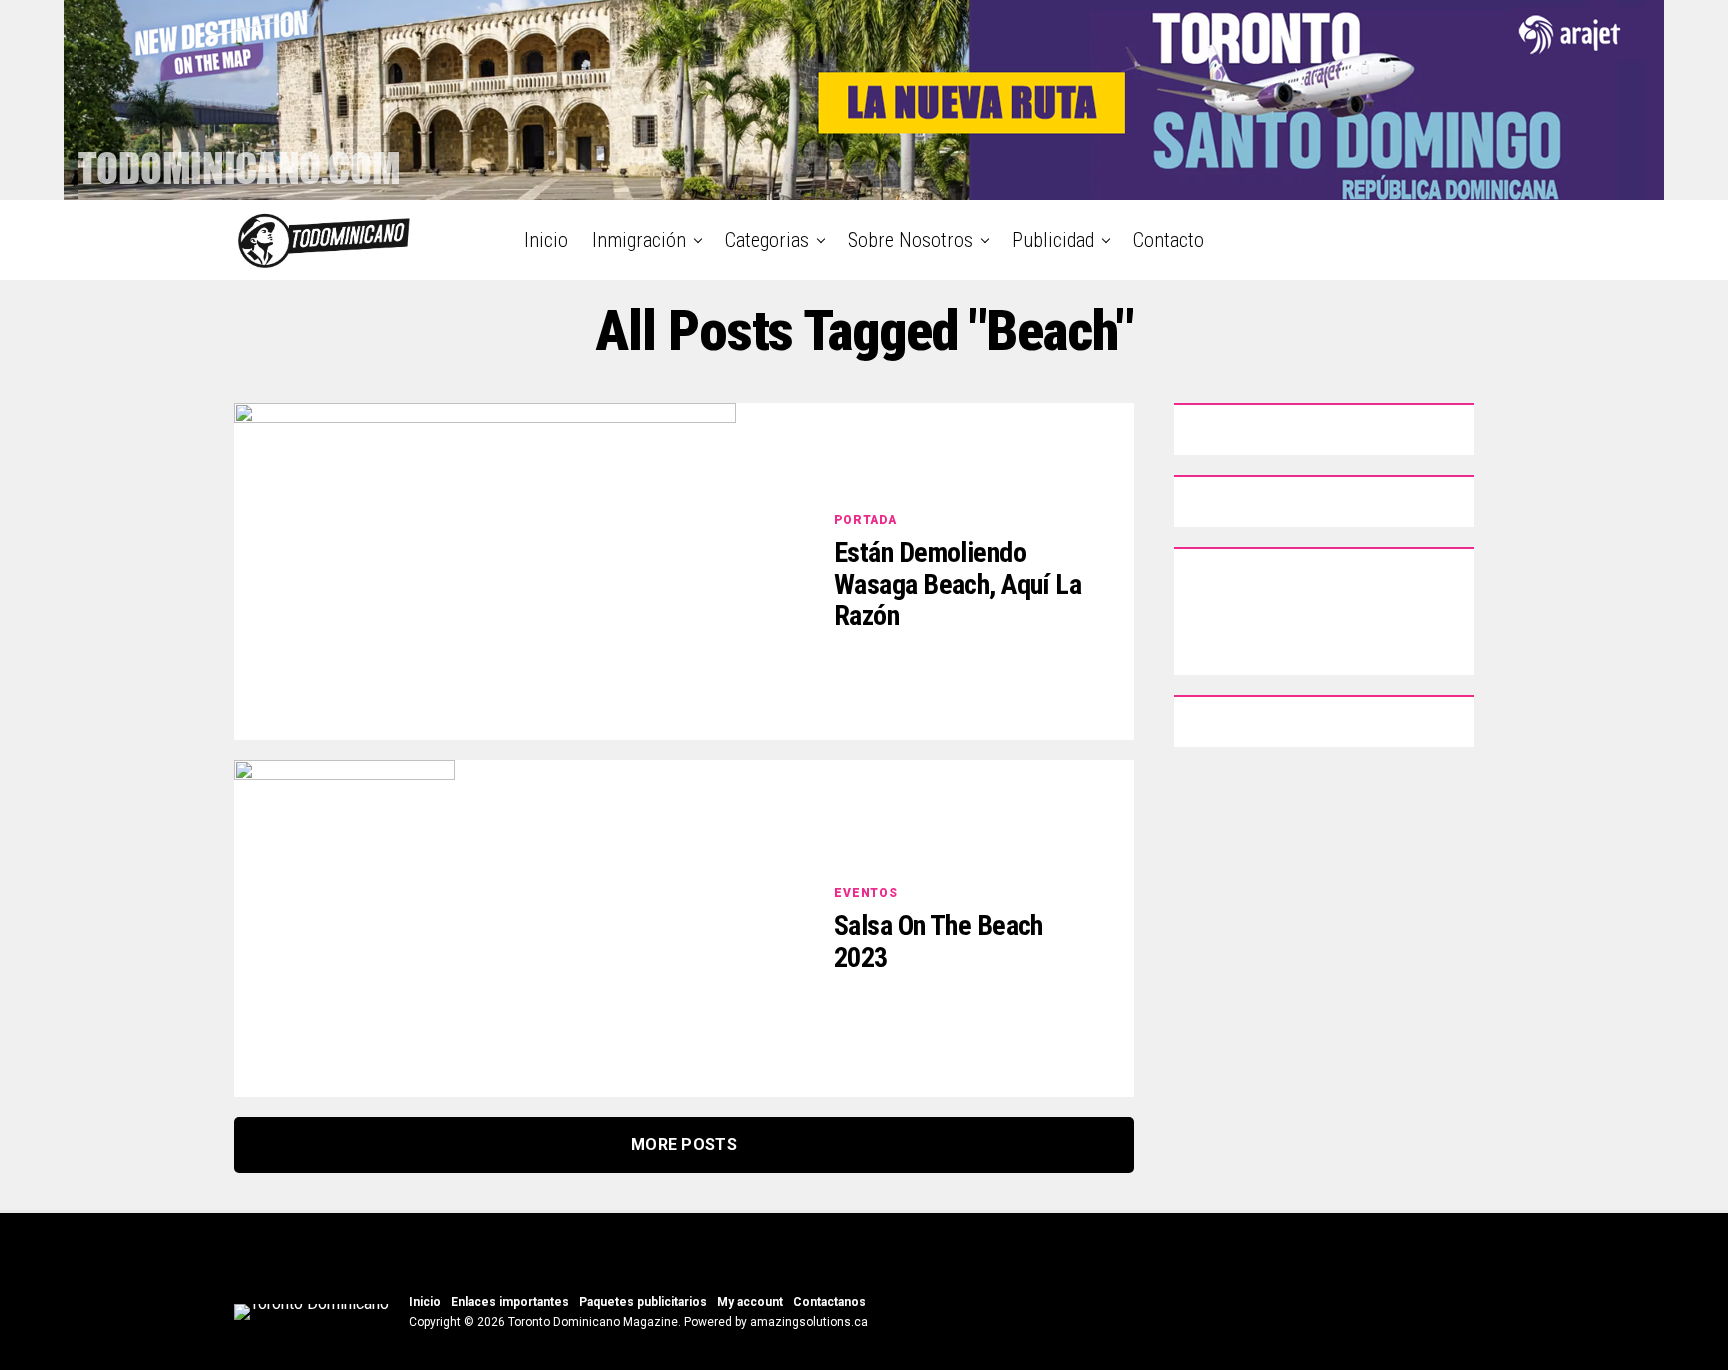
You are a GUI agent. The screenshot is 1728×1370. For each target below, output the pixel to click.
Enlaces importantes (510, 1302)
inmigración (639, 240)
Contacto (1168, 240)
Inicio (546, 240)
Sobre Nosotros (910, 240)
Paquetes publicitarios (643, 1302)
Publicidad (1053, 240)
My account (750, 1302)
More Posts (684, 1144)
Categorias (767, 240)
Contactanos (829, 1302)
